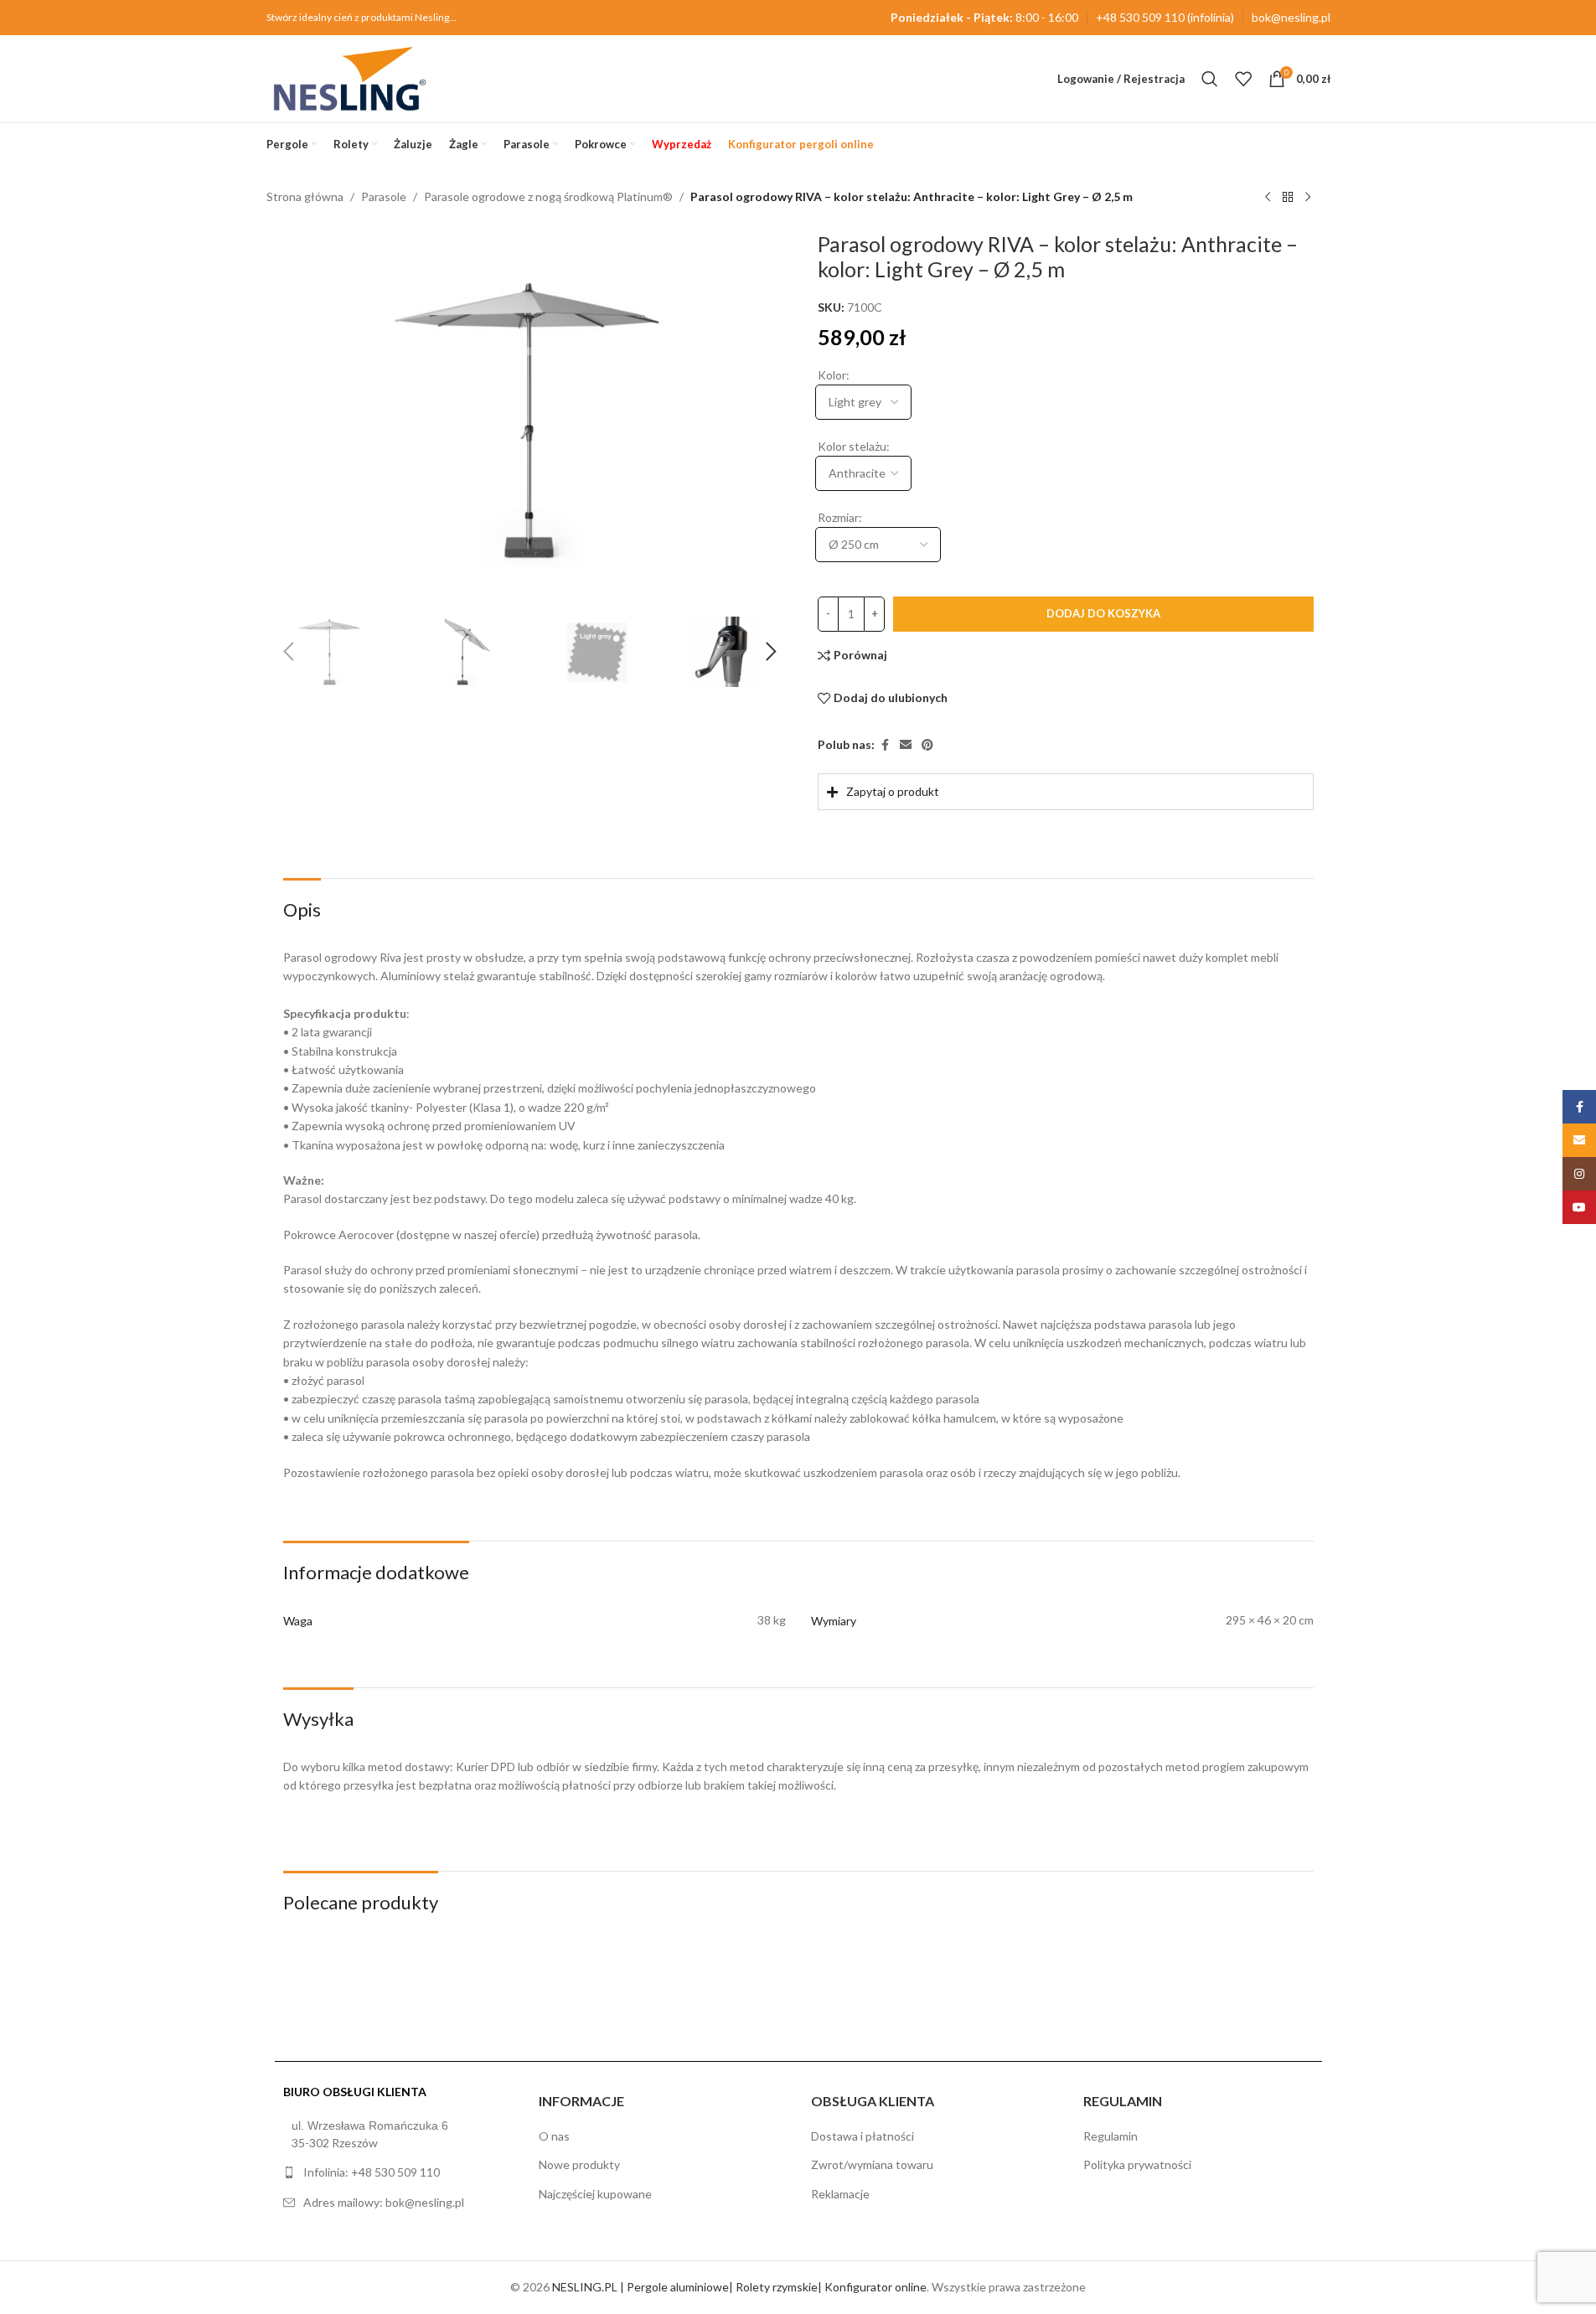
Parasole (384, 196)
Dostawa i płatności (863, 2136)
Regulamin (1110, 2136)
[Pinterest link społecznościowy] (927, 745)
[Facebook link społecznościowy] (884, 745)
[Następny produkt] (1308, 198)
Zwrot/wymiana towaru (872, 2164)
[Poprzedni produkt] (1268, 198)
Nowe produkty (579, 2164)
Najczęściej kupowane (595, 2194)
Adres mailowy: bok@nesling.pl (384, 2202)
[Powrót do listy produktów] (1288, 198)
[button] (288, 652)
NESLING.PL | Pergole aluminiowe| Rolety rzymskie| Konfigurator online (739, 2287)
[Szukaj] (1210, 79)
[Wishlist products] (1243, 79)
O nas (554, 2136)
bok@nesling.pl (1291, 17)
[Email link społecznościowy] (905, 745)
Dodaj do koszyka (1103, 613)
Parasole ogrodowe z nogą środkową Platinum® (548, 196)
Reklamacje (840, 2194)
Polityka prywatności (1137, 2164)
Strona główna (305, 196)
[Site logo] (350, 77)
